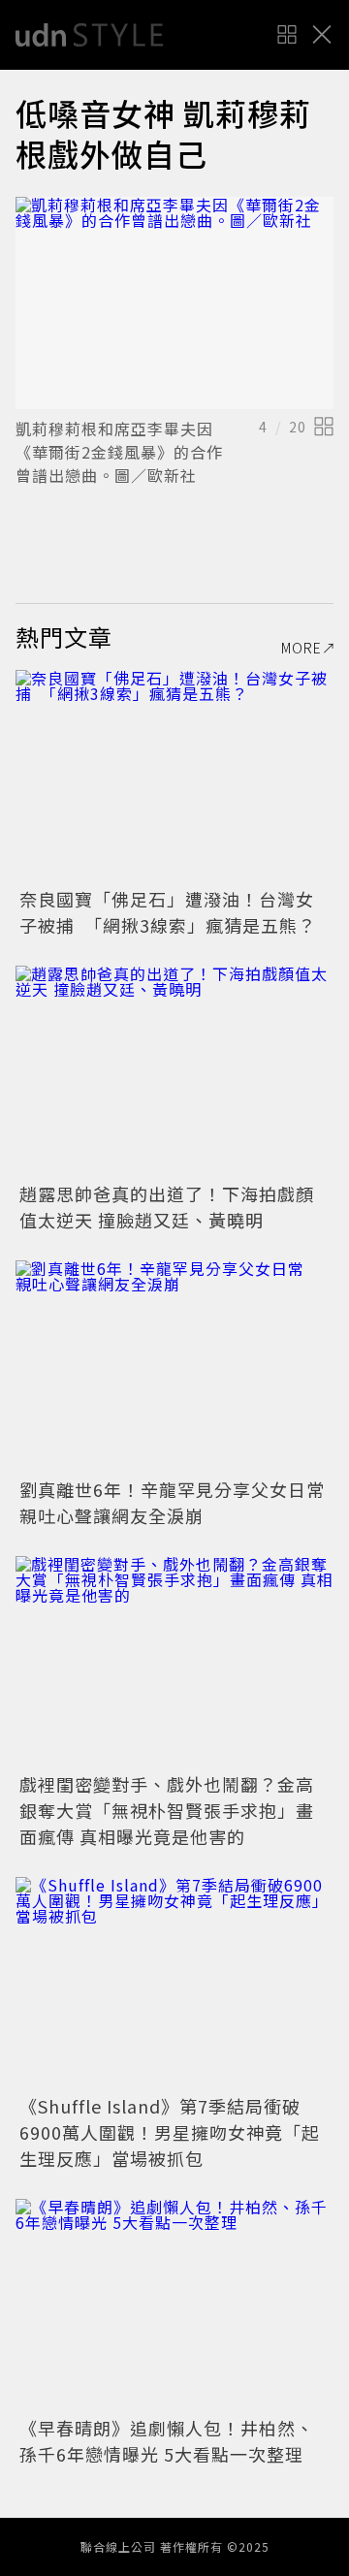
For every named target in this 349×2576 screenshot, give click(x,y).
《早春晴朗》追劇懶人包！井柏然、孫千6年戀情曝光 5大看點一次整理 (167, 2441)
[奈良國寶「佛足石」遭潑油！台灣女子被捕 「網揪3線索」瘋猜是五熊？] (174, 776)
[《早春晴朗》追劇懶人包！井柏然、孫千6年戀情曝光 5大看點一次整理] (174, 2305)
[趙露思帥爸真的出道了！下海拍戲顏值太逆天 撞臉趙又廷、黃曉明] (174, 1072)
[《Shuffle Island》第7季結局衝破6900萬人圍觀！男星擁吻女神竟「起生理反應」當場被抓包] (174, 1983)
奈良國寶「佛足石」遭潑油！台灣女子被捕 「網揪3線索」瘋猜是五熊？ (168, 912)
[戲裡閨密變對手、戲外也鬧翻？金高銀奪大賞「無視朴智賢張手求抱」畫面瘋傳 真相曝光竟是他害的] (174, 1662)
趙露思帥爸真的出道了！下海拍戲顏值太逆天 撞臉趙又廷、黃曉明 (167, 1207)
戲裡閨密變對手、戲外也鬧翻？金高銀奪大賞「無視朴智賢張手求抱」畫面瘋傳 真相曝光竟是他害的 (167, 1810)
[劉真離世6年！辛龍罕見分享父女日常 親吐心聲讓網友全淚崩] (174, 1367)
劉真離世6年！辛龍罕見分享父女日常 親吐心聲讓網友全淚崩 (181, 1502)
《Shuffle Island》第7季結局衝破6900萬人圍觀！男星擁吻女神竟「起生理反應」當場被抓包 (170, 2132)
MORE (301, 648)
